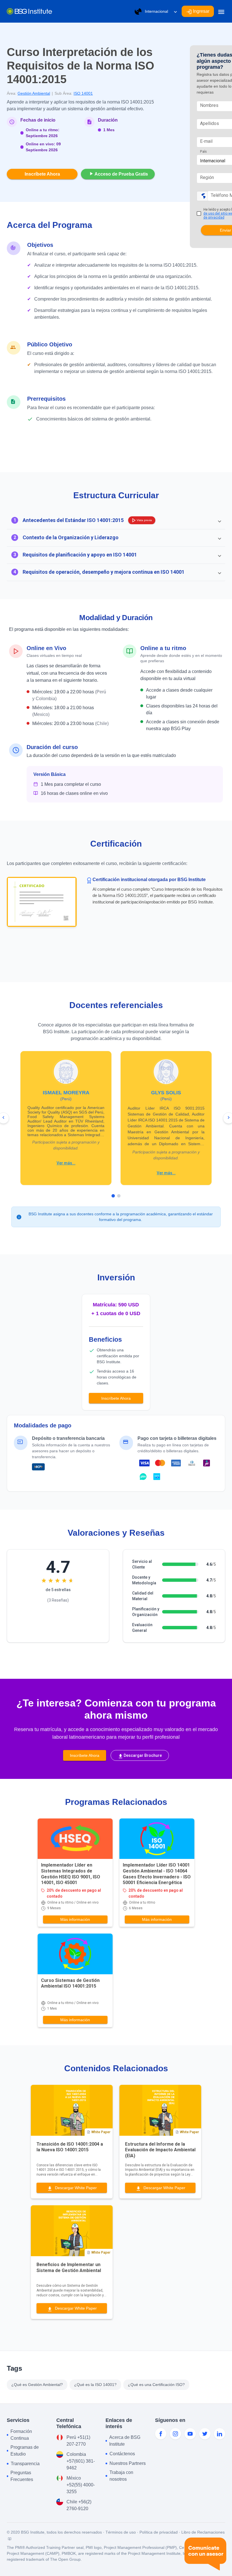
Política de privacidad (159, 2532)
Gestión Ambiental (34, 93)
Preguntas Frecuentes (22, 2476)
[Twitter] (205, 2434)
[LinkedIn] (220, 2434)
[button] (116, 520)
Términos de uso (121, 2532)
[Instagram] (175, 2434)
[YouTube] (190, 2434)
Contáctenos (122, 2454)
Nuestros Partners (128, 2463)
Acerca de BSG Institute (125, 2441)
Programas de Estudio (25, 2451)
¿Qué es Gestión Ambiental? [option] (37, 2385)
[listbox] (98, 2385)
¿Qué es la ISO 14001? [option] (95, 2385)
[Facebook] (161, 2434)
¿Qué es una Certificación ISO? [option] (156, 2385)
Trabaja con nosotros (121, 2476)
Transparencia (25, 2464)
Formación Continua (21, 2435)
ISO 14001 (83, 93)
